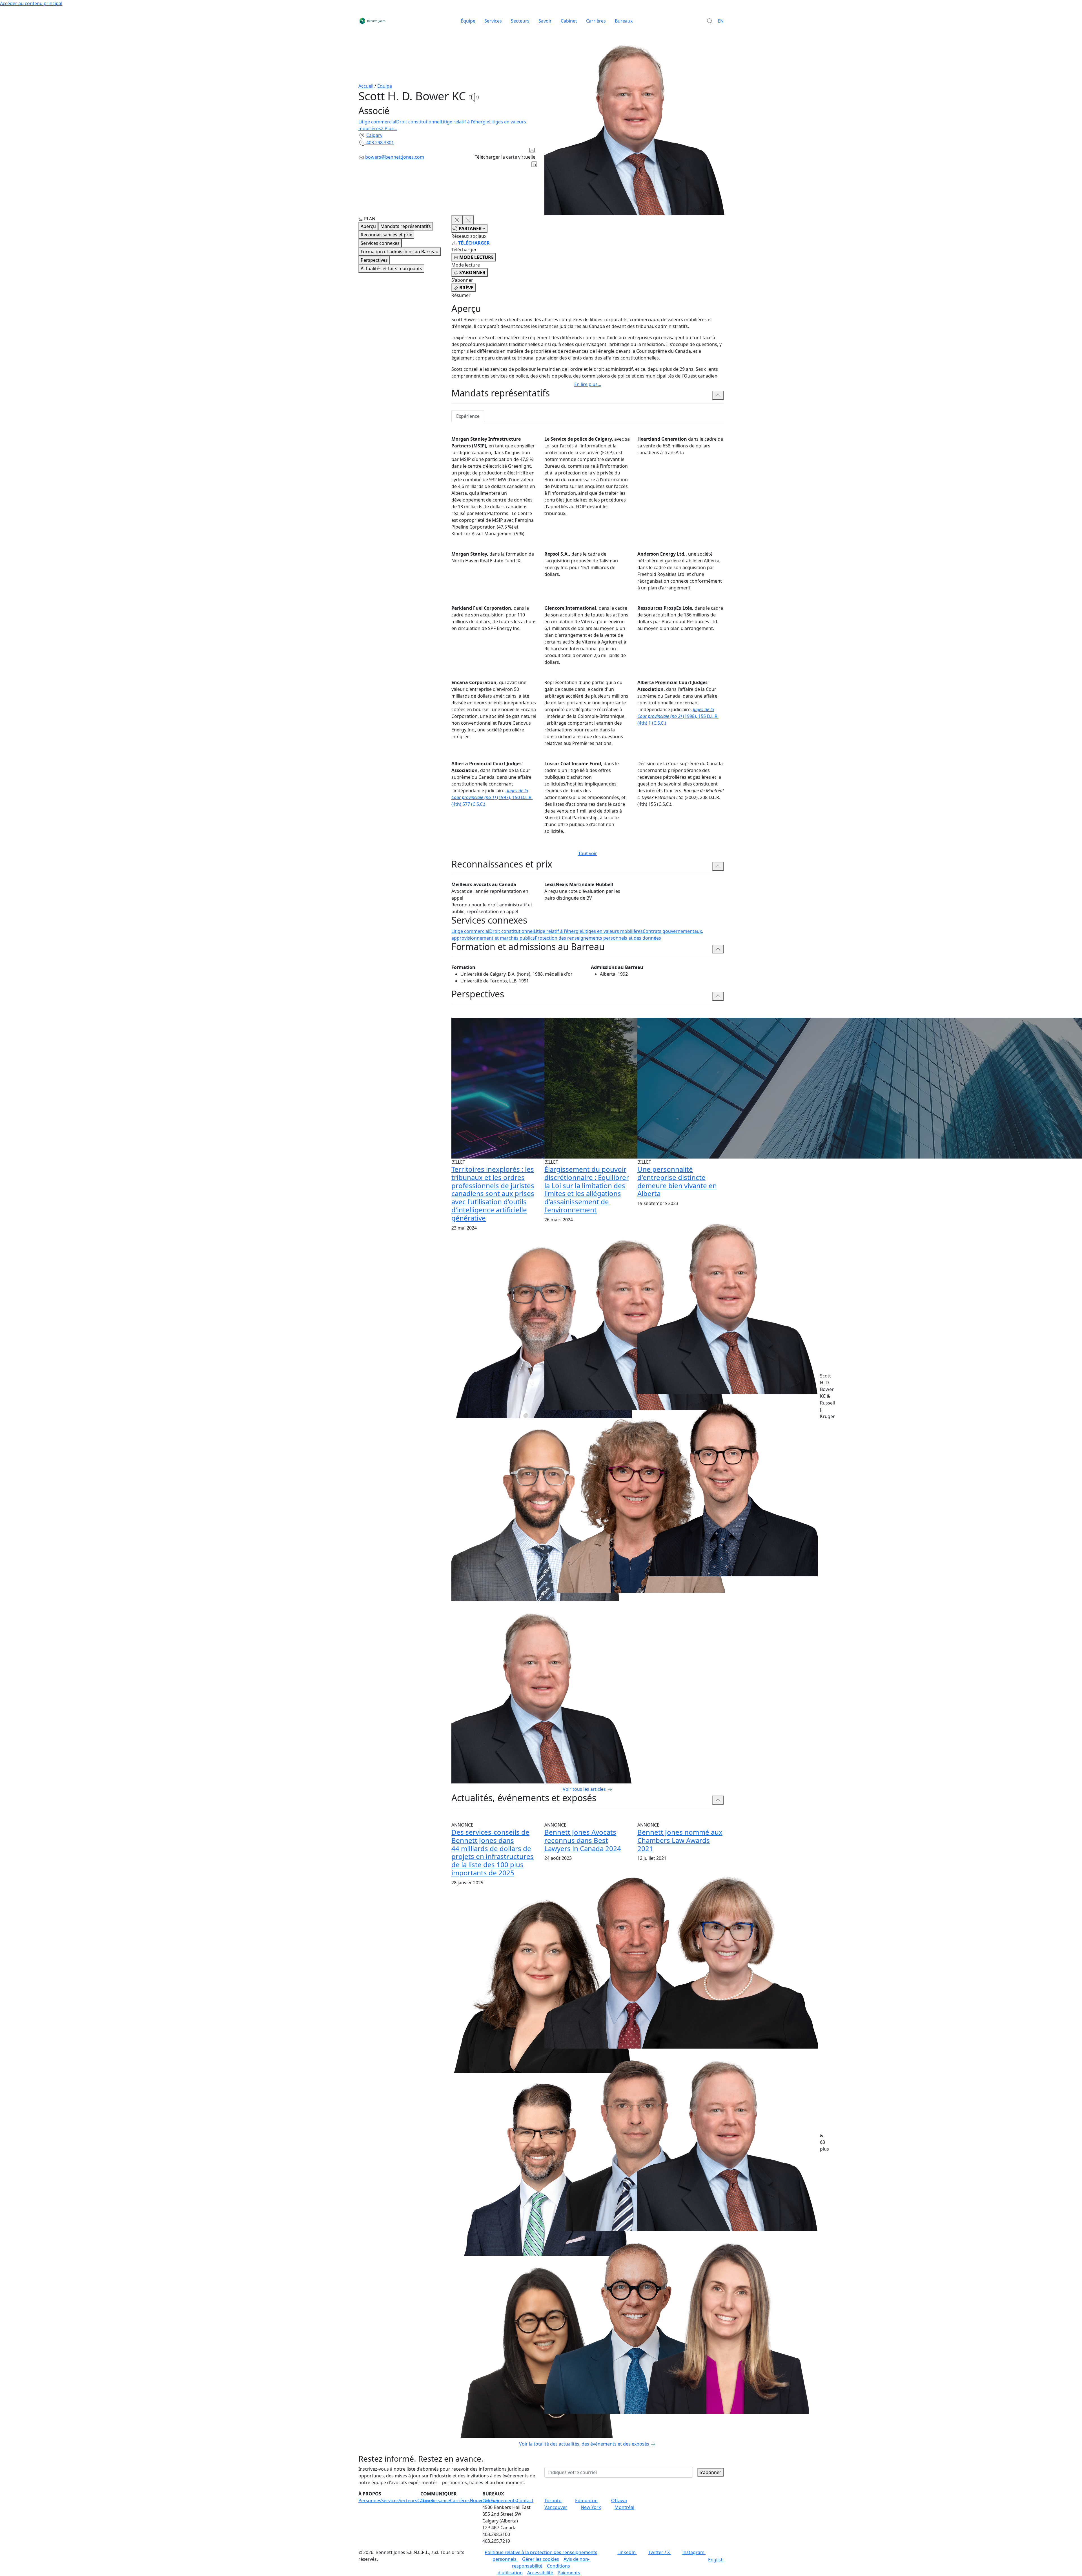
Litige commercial (377, 122)
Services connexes (380, 243)
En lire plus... (588, 384)
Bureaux (624, 21)
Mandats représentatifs (406, 226)
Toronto (553, 2500)
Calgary (374, 135)
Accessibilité (540, 2573)
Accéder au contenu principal (31, 3)
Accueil (366, 86)
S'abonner (710, 2472)
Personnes (370, 2500)
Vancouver (556, 2507)
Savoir (545, 21)
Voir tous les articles (584, 1789)
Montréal (624, 2507)
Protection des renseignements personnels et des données (598, 938)
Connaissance (435, 2500)
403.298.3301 (380, 143)
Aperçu (368, 226)
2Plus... (389, 128)
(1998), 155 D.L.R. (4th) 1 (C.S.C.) (678, 716)
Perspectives (374, 260)
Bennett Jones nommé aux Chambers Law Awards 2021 (680, 1840)
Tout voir (588, 853)
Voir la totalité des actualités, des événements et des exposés (584, 2444)
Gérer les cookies (541, 2559)
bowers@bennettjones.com (395, 157)
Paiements (569, 2573)
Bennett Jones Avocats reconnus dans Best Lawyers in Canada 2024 (583, 1840)
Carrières (596, 21)
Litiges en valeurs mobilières (612, 931)
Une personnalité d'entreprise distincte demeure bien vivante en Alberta (677, 1181)
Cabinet (569, 21)
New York (591, 2507)
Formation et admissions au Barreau (400, 252)
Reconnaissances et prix (386, 235)
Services (493, 21)
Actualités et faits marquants (391, 269)
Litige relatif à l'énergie (465, 122)
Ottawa (619, 2500)
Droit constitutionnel (418, 122)
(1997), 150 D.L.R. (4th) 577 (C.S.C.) (492, 797)
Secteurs (520, 21)
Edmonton (586, 2500)
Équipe (468, 21)
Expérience (468, 416)
